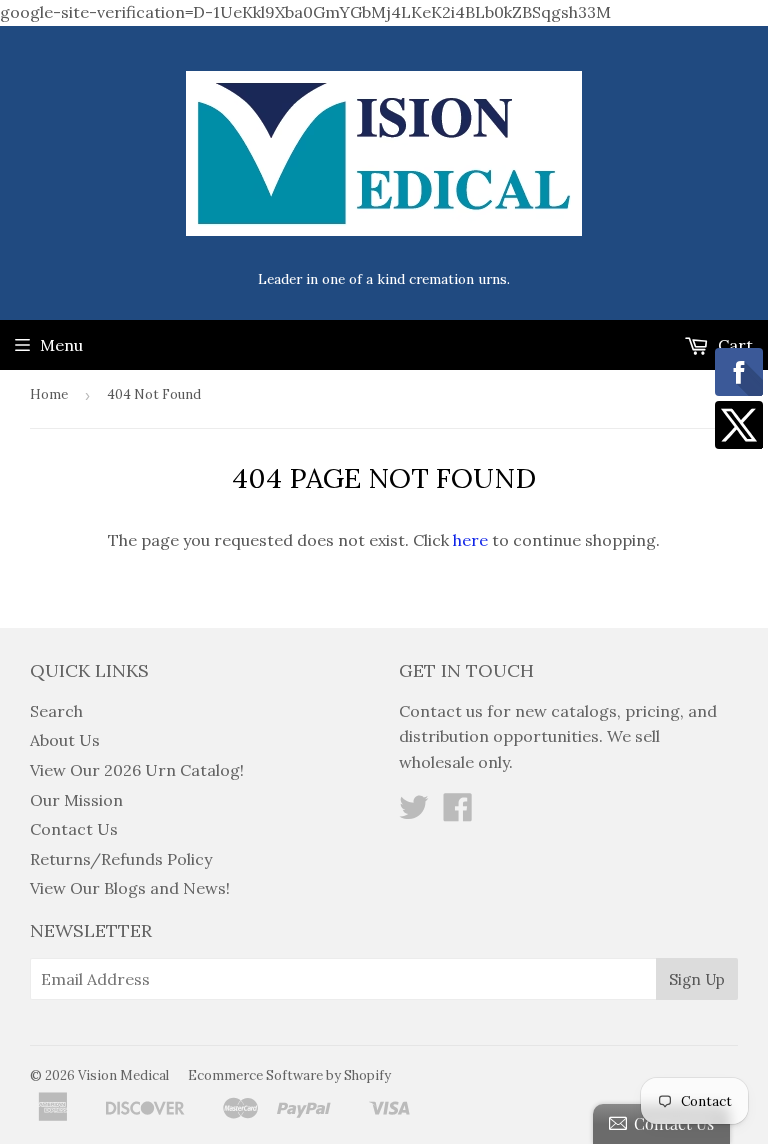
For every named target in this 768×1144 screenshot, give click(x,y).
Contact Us (74, 829)
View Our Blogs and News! (130, 888)
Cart (733, 345)
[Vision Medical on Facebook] (458, 813)
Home (49, 394)
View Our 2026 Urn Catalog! (137, 770)
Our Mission (76, 800)
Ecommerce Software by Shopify (289, 1075)
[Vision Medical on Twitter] (414, 813)
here (470, 540)
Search (56, 711)
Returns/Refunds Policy (121, 859)
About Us (65, 740)
